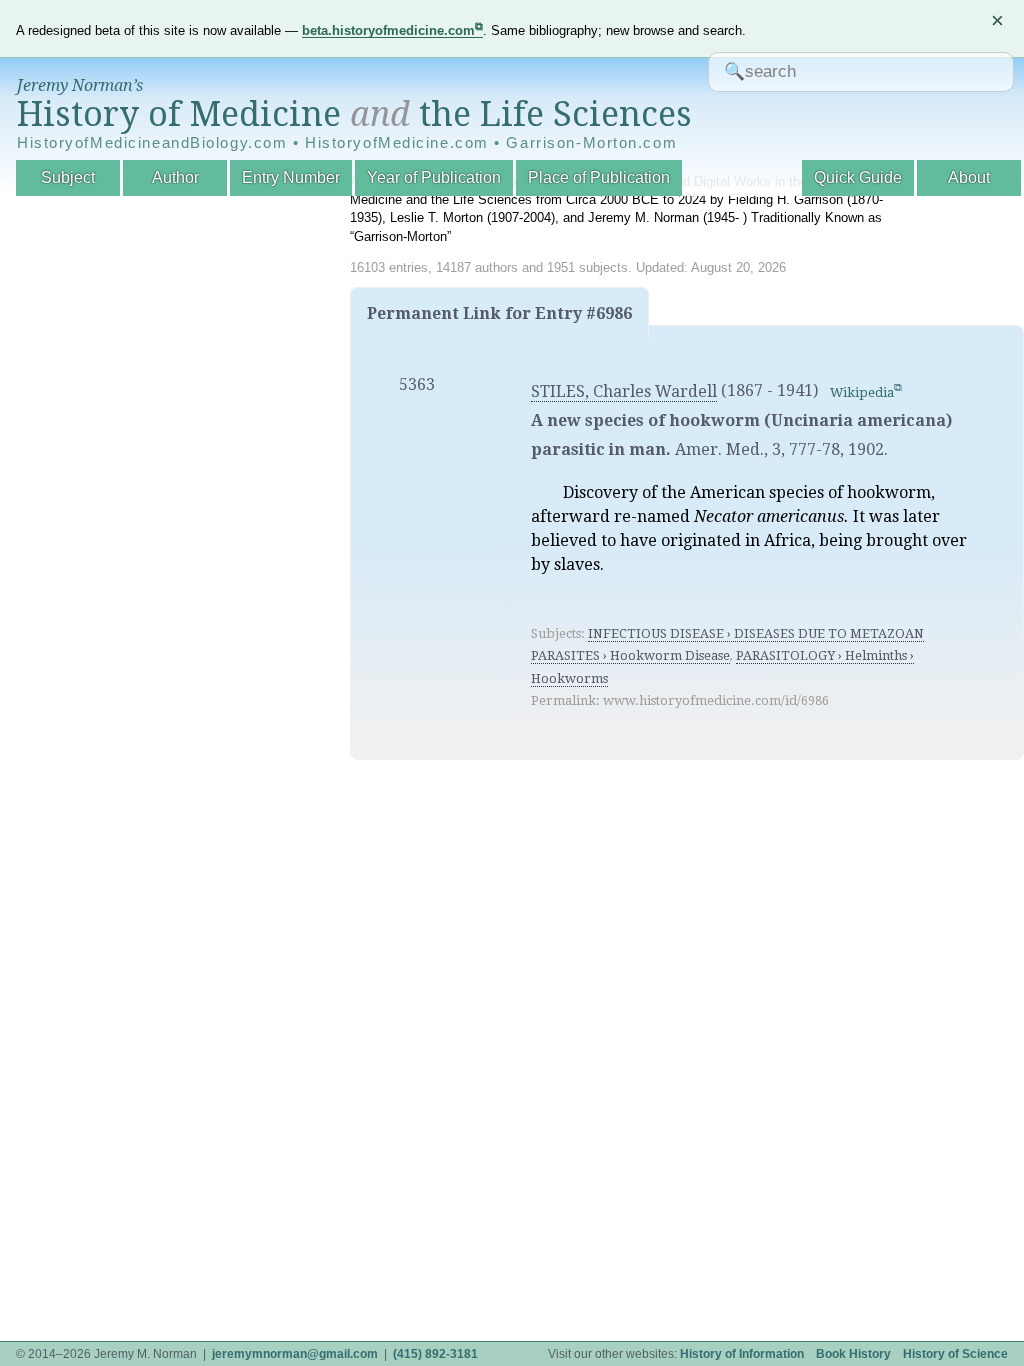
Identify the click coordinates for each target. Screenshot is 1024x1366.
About (969, 177)
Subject (68, 177)
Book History (853, 1354)
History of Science (955, 1354)
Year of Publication (434, 177)
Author (175, 177)
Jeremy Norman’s (80, 85)
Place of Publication (599, 177)
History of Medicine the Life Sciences (354, 114)
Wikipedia (862, 392)
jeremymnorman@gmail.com (295, 1354)
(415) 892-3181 (435, 1354)
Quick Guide (858, 177)
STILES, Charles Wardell (624, 391)
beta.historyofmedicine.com (388, 30)
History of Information (742, 1354)
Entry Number (291, 177)
